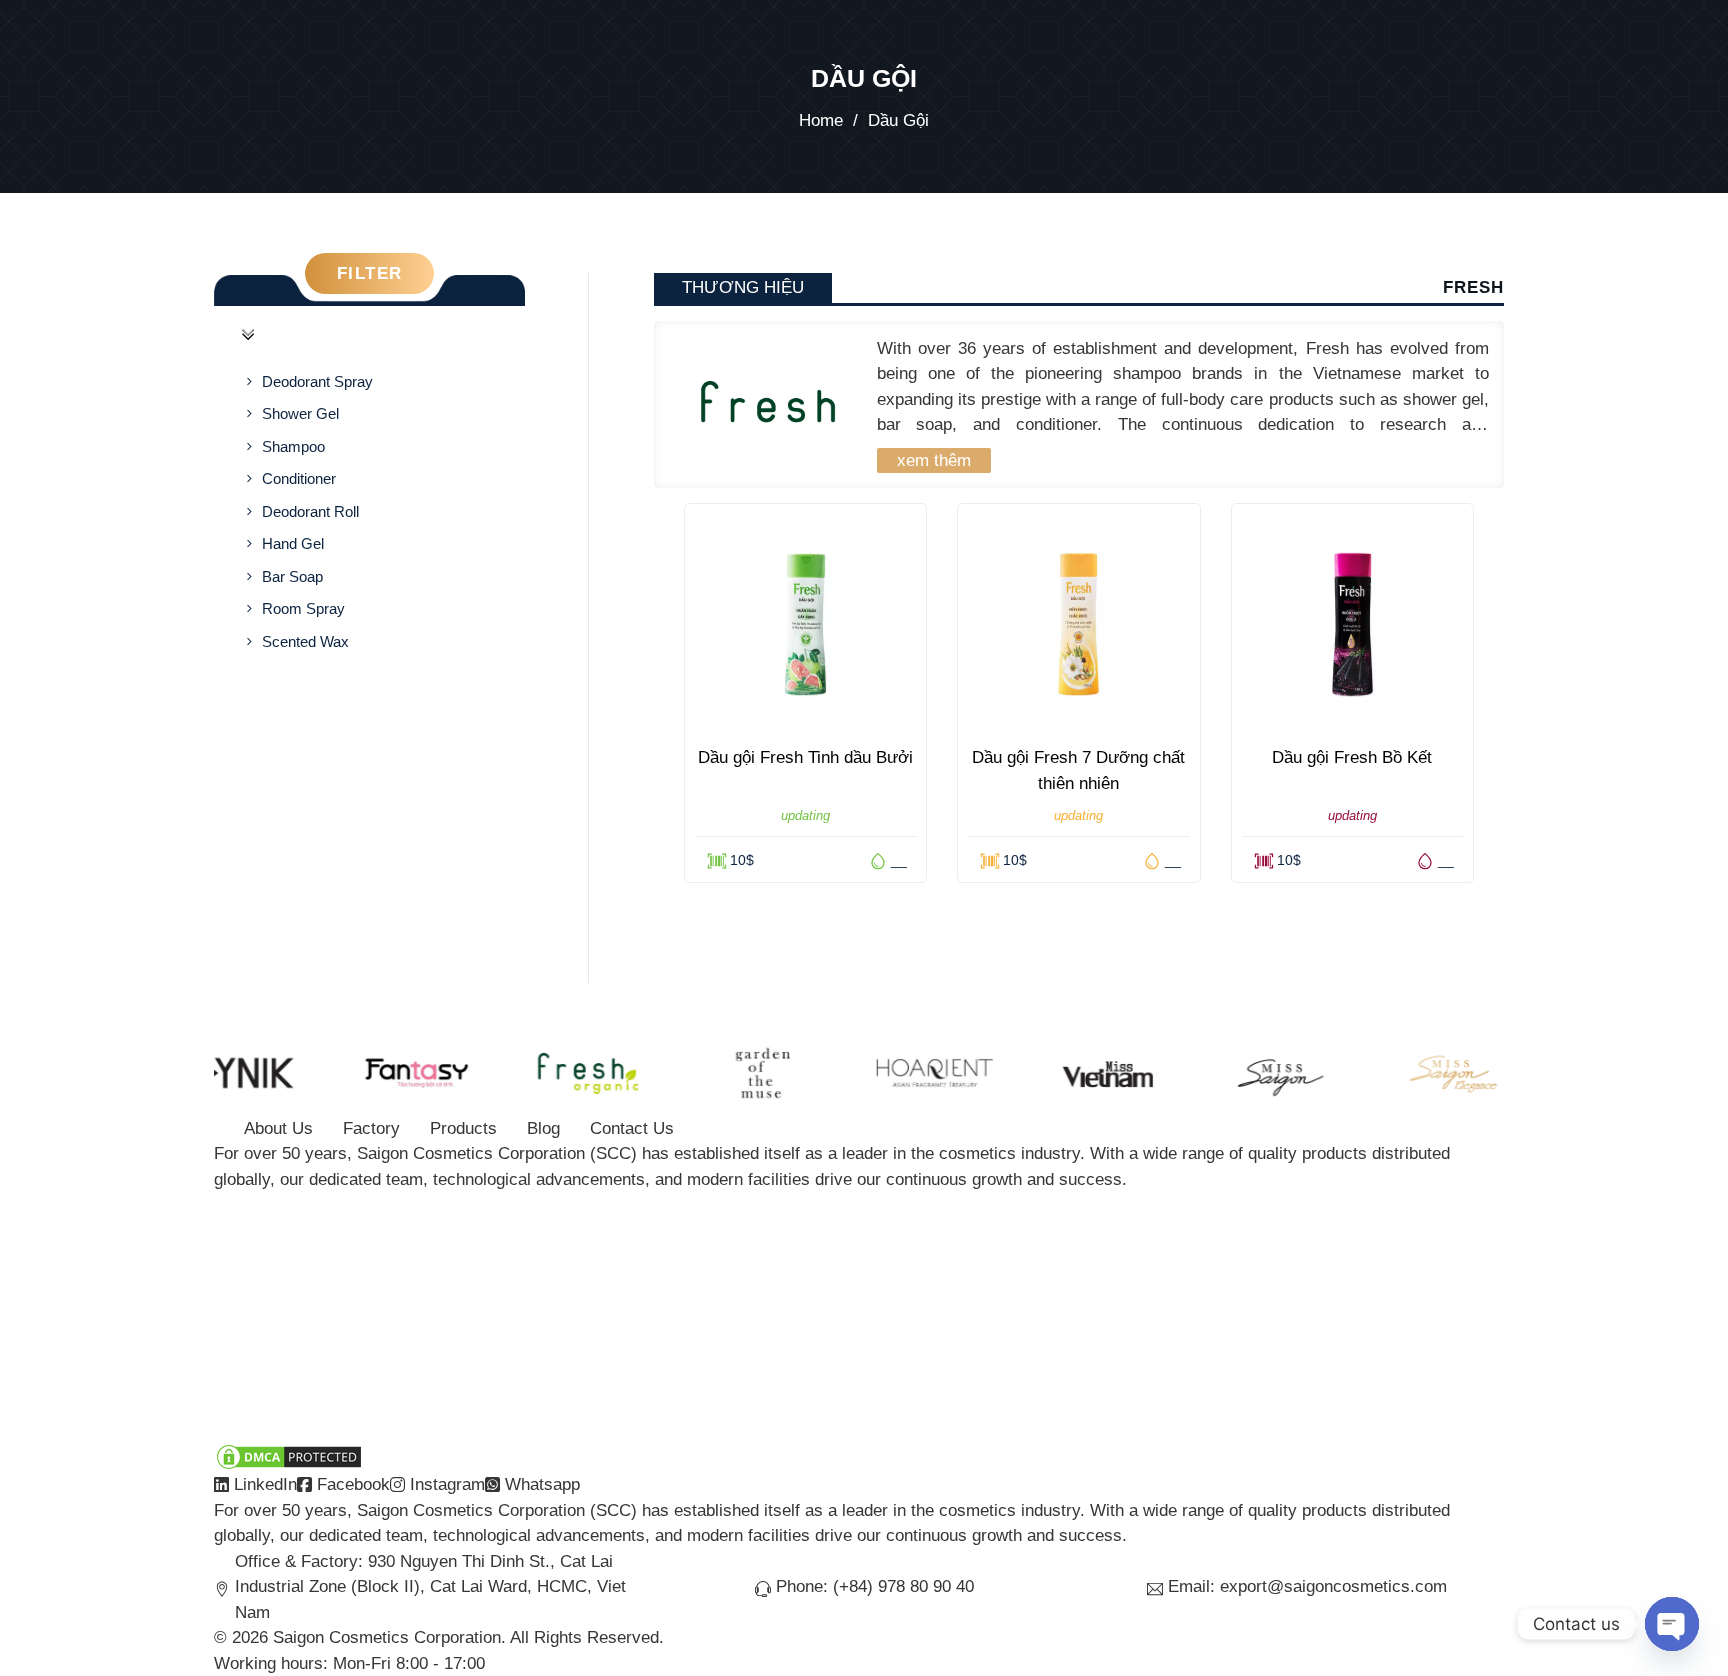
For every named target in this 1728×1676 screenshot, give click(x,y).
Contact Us (632, 1128)
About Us (278, 1128)
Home (821, 120)
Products (463, 1128)
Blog (543, 1128)
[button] (369, 335)
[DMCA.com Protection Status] (289, 1456)
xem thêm (934, 460)
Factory (371, 1128)
